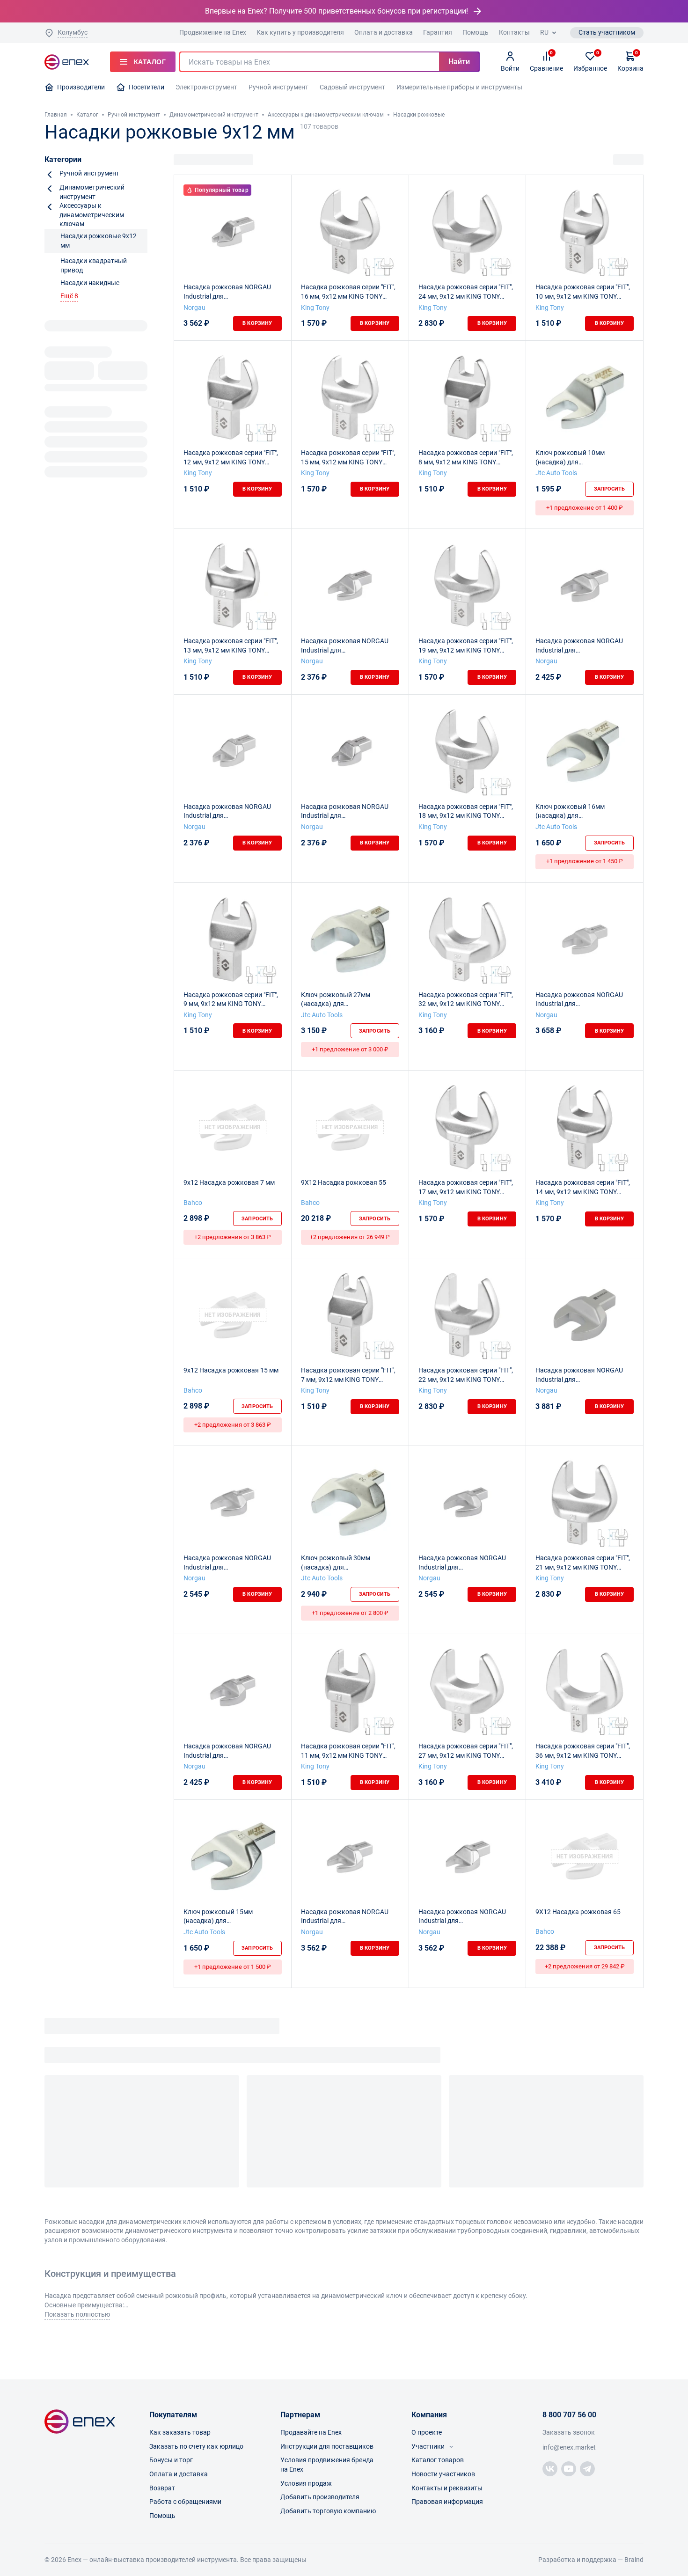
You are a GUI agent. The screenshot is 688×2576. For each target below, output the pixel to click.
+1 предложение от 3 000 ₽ (350, 1049)
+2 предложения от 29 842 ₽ (585, 1966)
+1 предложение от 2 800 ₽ (350, 1613)
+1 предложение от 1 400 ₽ (585, 508)
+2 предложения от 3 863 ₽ (233, 1237)
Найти (459, 62)
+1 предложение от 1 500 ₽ (233, 1967)
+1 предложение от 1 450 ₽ (585, 861)
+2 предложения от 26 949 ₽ (350, 1237)
